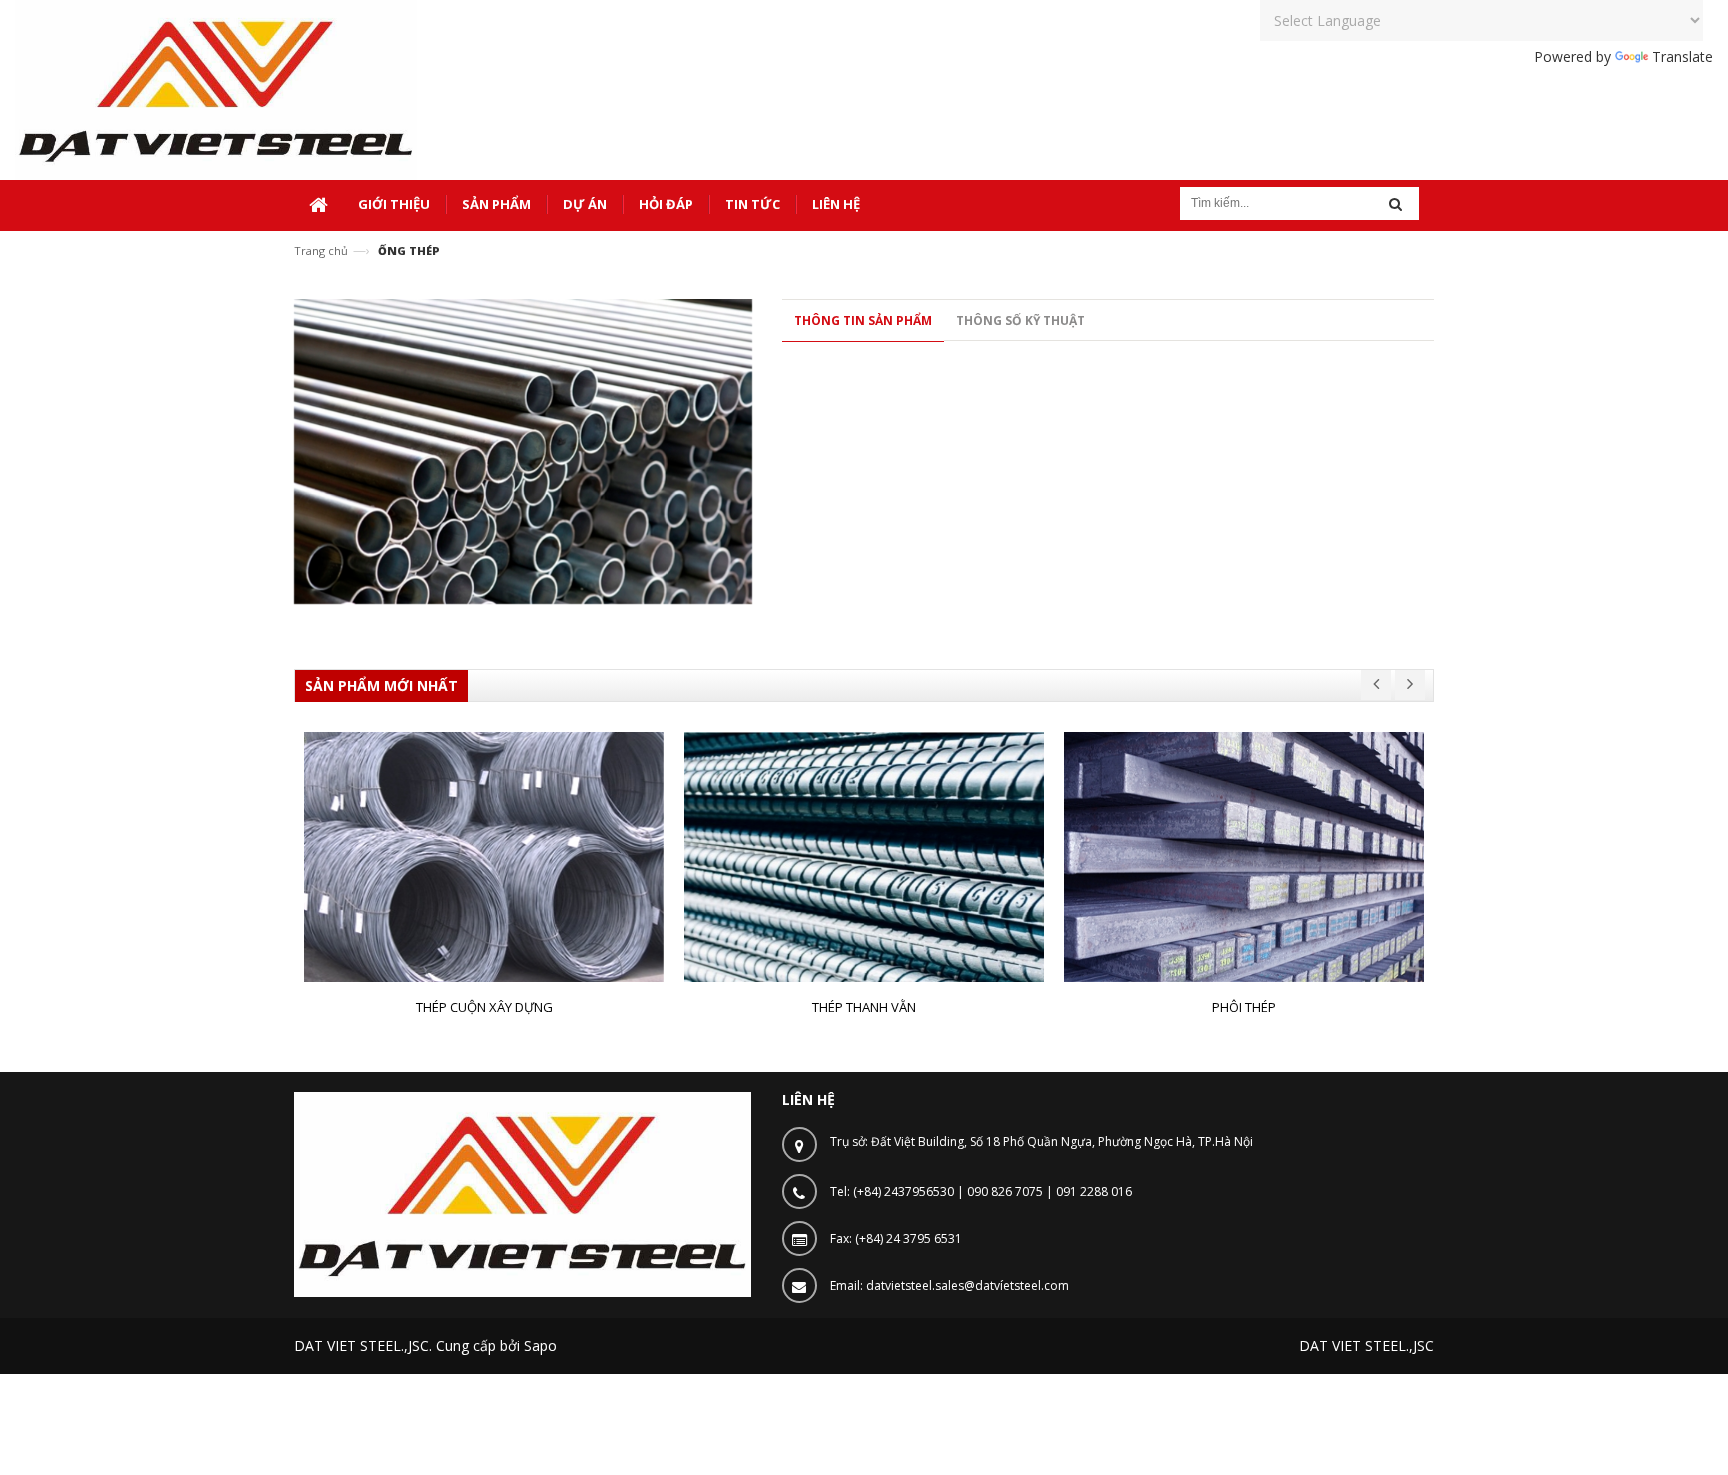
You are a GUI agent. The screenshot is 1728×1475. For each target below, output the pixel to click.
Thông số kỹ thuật (1020, 320)
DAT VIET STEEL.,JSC (1366, 1345)
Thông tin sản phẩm (863, 320)
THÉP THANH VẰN (864, 1007)
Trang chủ (321, 250)
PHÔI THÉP (1244, 1007)
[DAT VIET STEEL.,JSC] (216, 88)
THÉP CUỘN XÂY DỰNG (484, 1007)
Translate (1682, 56)
